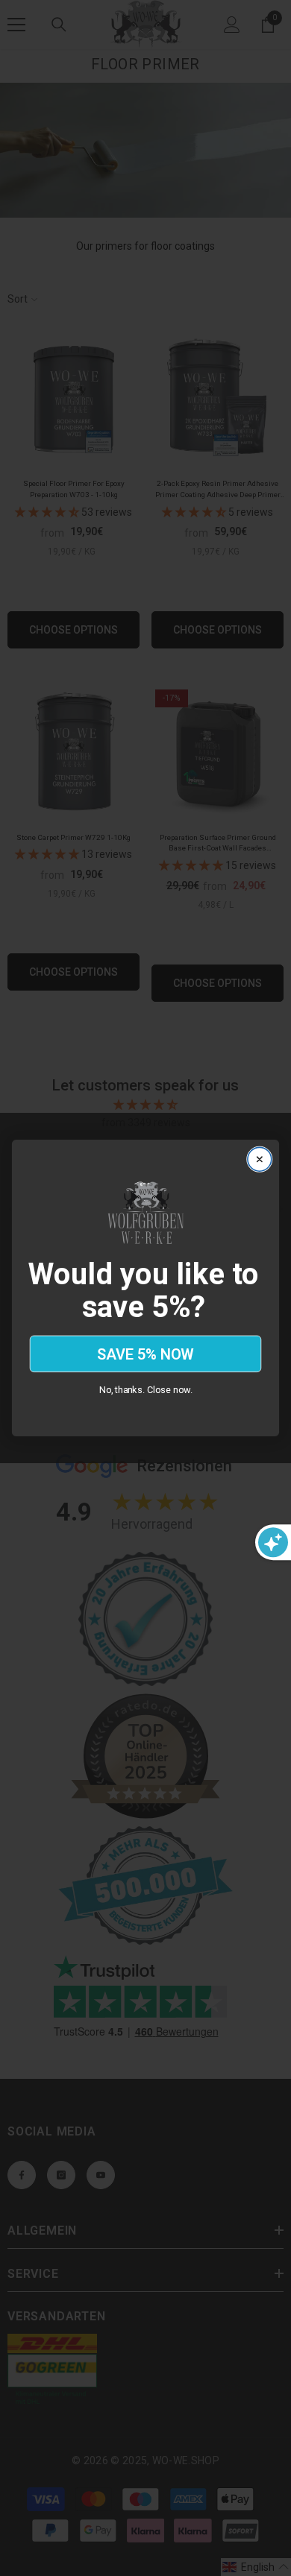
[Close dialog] (259, 1159)
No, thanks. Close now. (145, 1390)
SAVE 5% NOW (145, 1354)
